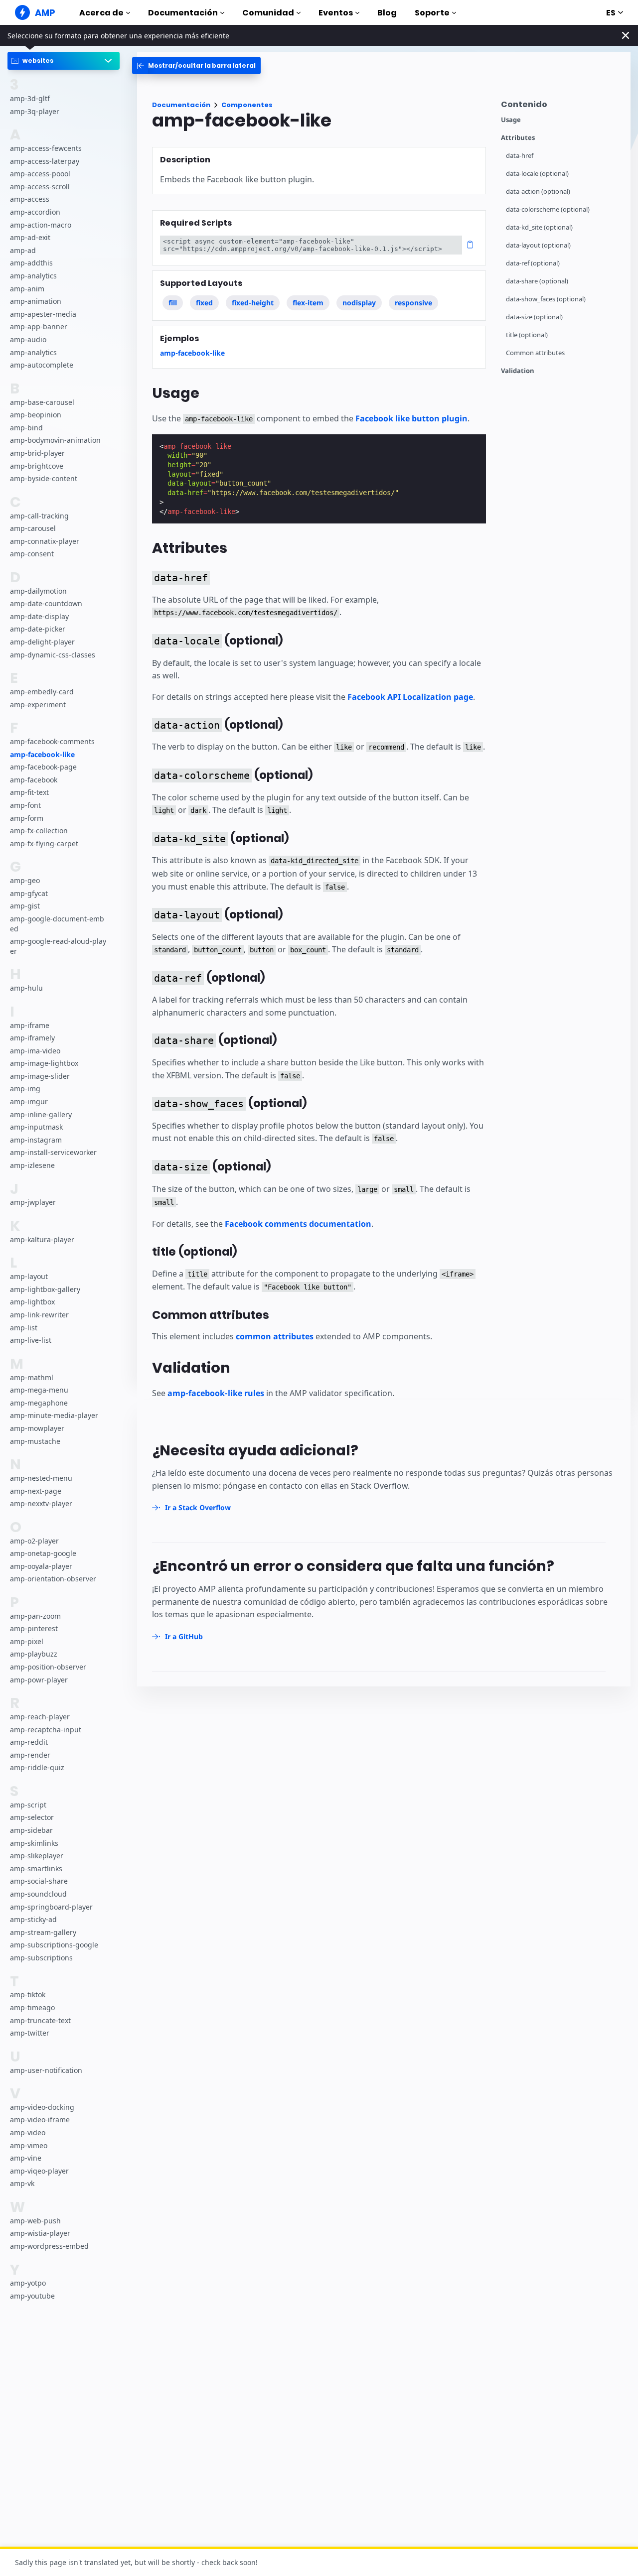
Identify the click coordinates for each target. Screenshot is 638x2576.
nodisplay (359, 303)
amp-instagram (36, 1140)
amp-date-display (39, 616)
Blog (387, 13)
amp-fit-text (29, 793)
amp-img (25, 1089)
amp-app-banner (39, 327)
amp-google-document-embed (57, 924)
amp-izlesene (32, 1165)
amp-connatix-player (45, 541)
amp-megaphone (39, 1403)
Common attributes (535, 353)
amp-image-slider (40, 1076)
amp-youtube (32, 2296)
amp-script (28, 1805)
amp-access (30, 199)
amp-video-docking (42, 2107)
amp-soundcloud (38, 1894)
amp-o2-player (34, 1541)
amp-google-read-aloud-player (58, 946)
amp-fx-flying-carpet (44, 843)
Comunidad (268, 13)
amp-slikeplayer (37, 1856)
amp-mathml (32, 1377)
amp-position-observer (48, 1667)
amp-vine (26, 2158)
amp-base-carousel (42, 402)
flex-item (308, 303)
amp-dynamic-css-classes (53, 655)
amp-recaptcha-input (46, 1730)
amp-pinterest (34, 1629)
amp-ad (23, 250)
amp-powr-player (39, 1680)
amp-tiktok (28, 1995)
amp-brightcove (37, 466)
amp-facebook (34, 780)
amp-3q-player (35, 111)
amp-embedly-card (42, 692)
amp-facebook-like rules (216, 1393)
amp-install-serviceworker (53, 1153)
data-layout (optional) (538, 245)
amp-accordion (35, 212)
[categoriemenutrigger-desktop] (196, 65)
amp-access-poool (40, 174)
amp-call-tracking (39, 516)
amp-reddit (29, 1742)
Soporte (432, 13)
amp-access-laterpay (45, 161)
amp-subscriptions (41, 1958)
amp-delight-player (42, 642)
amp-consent (32, 554)
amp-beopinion (36, 415)
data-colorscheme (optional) (548, 209)
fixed (204, 303)
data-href (520, 156)
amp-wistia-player (40, 2234)
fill (173, 303)
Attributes (518, 138)
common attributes (275, 1336)
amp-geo (25, 880)
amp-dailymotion (38, 591)
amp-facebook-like (42, 754)
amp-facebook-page (43, 767)
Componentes (247, 105)
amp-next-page (36, 1491)
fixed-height (253, 303)
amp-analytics (33, 276)
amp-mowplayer (37, 1428)
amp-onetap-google (43, 1553)
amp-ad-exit (30, 238)
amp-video (28, 2132)
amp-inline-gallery (41, 1114)
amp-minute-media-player (54, 1416)
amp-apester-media (43, 314)
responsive (413, 303)
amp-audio (28, 339)
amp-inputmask (36, 1127)
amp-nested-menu (41, 1478)
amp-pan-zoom (35, 1616)
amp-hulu (26, 988)
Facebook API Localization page (410, 697)
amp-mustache (35, 1441)
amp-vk (22, 2184)
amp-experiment (38, 705)
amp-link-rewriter (39, 1315)
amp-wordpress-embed (49, 2246)
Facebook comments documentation (298, 1224)
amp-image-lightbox (44, 1064)
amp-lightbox (32, 1302)
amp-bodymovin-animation (55, 441)
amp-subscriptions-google (54, 1945)
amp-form (27, 818)
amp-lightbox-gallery (45, 1289)
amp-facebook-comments (52, 741)
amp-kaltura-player (42, 1239)
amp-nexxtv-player (41, 1503)
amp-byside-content (44, 478)
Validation (518, 371)
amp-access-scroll (40, 187)
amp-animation (36, 302)
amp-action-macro (41, 225)
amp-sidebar (31, 1830)
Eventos (336, 13)
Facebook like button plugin (411, 418)
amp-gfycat (29, 893)
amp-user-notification (46, 2070)
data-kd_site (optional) (539, 227)
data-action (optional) (538, 192)
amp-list (24, 1328)
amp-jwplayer (33, 1203)
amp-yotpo (28, 2283)
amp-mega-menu (39, 1390)
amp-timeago (32, 2007)
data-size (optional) (534, 317)
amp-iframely (32, 1038)
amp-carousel (33, 528)
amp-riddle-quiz (37, 1768)
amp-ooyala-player (41, 1566)
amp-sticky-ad (33, 1919)
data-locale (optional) (537, 174)
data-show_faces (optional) (546, 299)
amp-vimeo (29, 2145)
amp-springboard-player (51, 1907)
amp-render (30, 1755)
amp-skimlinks (34, 1843)
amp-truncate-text (40, 2020)
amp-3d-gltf (30, 98)
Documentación (183, 13)
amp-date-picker (38, 629)
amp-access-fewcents (46, 148)
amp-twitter (30, 2033)
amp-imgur (29, 1101)
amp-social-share (39, 1881)
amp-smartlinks (36, 1868)
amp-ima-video (35, 1051)
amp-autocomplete (42, 365)
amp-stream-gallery (43, 1932)
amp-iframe (30, 1025)
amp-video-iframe (40, 2120)
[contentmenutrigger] (561, 107)
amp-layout (29, 1277)
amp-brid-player (37, 453)
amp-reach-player (40, 1717)
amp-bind (26, 428)
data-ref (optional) (533, 263)
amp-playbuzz (34, 1654)
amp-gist (25, 906)
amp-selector (32, 1818)
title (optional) (527, 335)
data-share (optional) (537, 281)
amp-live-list (31, 1340)
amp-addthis (31, 263)
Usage (511, 120)
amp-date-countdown (46, 604)
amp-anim (27, 289)
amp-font (25, 805)
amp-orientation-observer (53, 1579)
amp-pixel (27, 1641)
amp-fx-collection (39, 831)
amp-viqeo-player (39, 2171)
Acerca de (101, 13)
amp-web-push (35, 2221)
